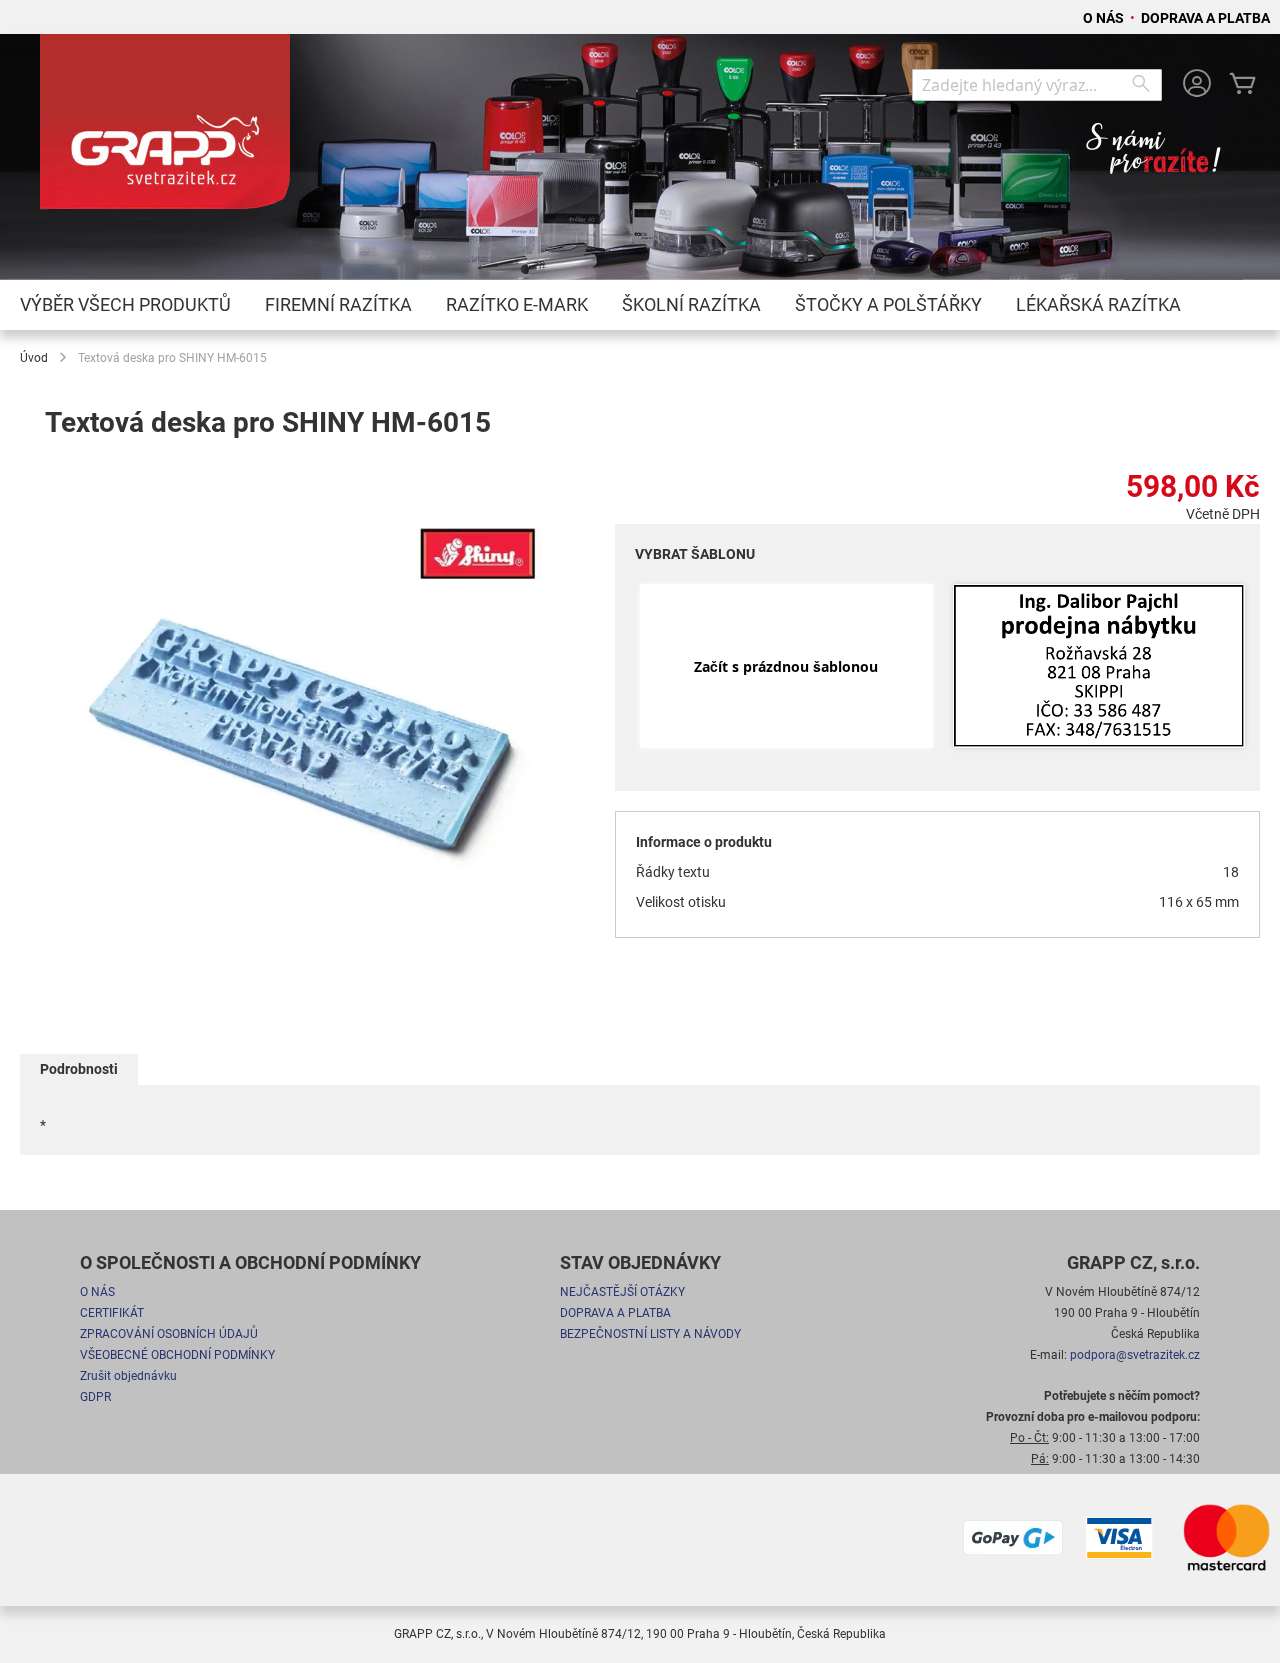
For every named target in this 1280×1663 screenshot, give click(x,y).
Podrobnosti (79, 1069)
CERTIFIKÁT (112, 1313)
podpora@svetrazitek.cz (1135, 1355)
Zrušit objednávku (128, 1376)
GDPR (95, 1397)
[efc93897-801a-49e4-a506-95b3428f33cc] (1099, 667)
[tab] (79, 1069)
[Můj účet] (1197, 85)
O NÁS (1105, 18)
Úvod (34, 358)
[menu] (640, 305)
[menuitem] (125, 305)
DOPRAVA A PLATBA (1205, 18)
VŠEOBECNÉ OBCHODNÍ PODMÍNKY (177, 1355)
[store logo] (165, 131)
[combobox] (1037, 85)
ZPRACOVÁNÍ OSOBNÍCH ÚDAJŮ (169, 1334)
